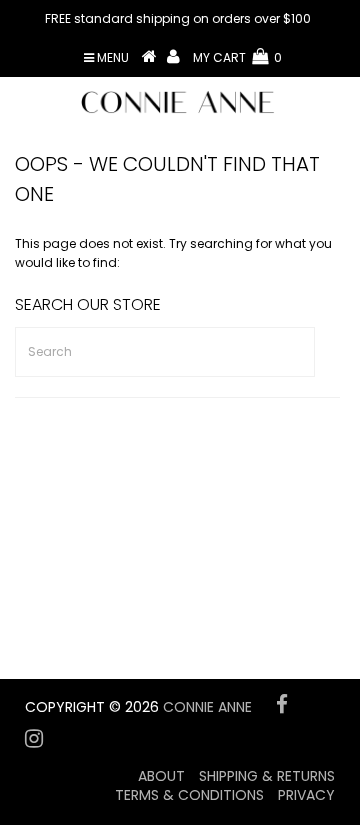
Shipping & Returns (267, 776)
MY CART (237, 57)
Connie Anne (207, 707)
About (161, 776)
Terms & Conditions (189, 795)
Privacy (306, 795)
